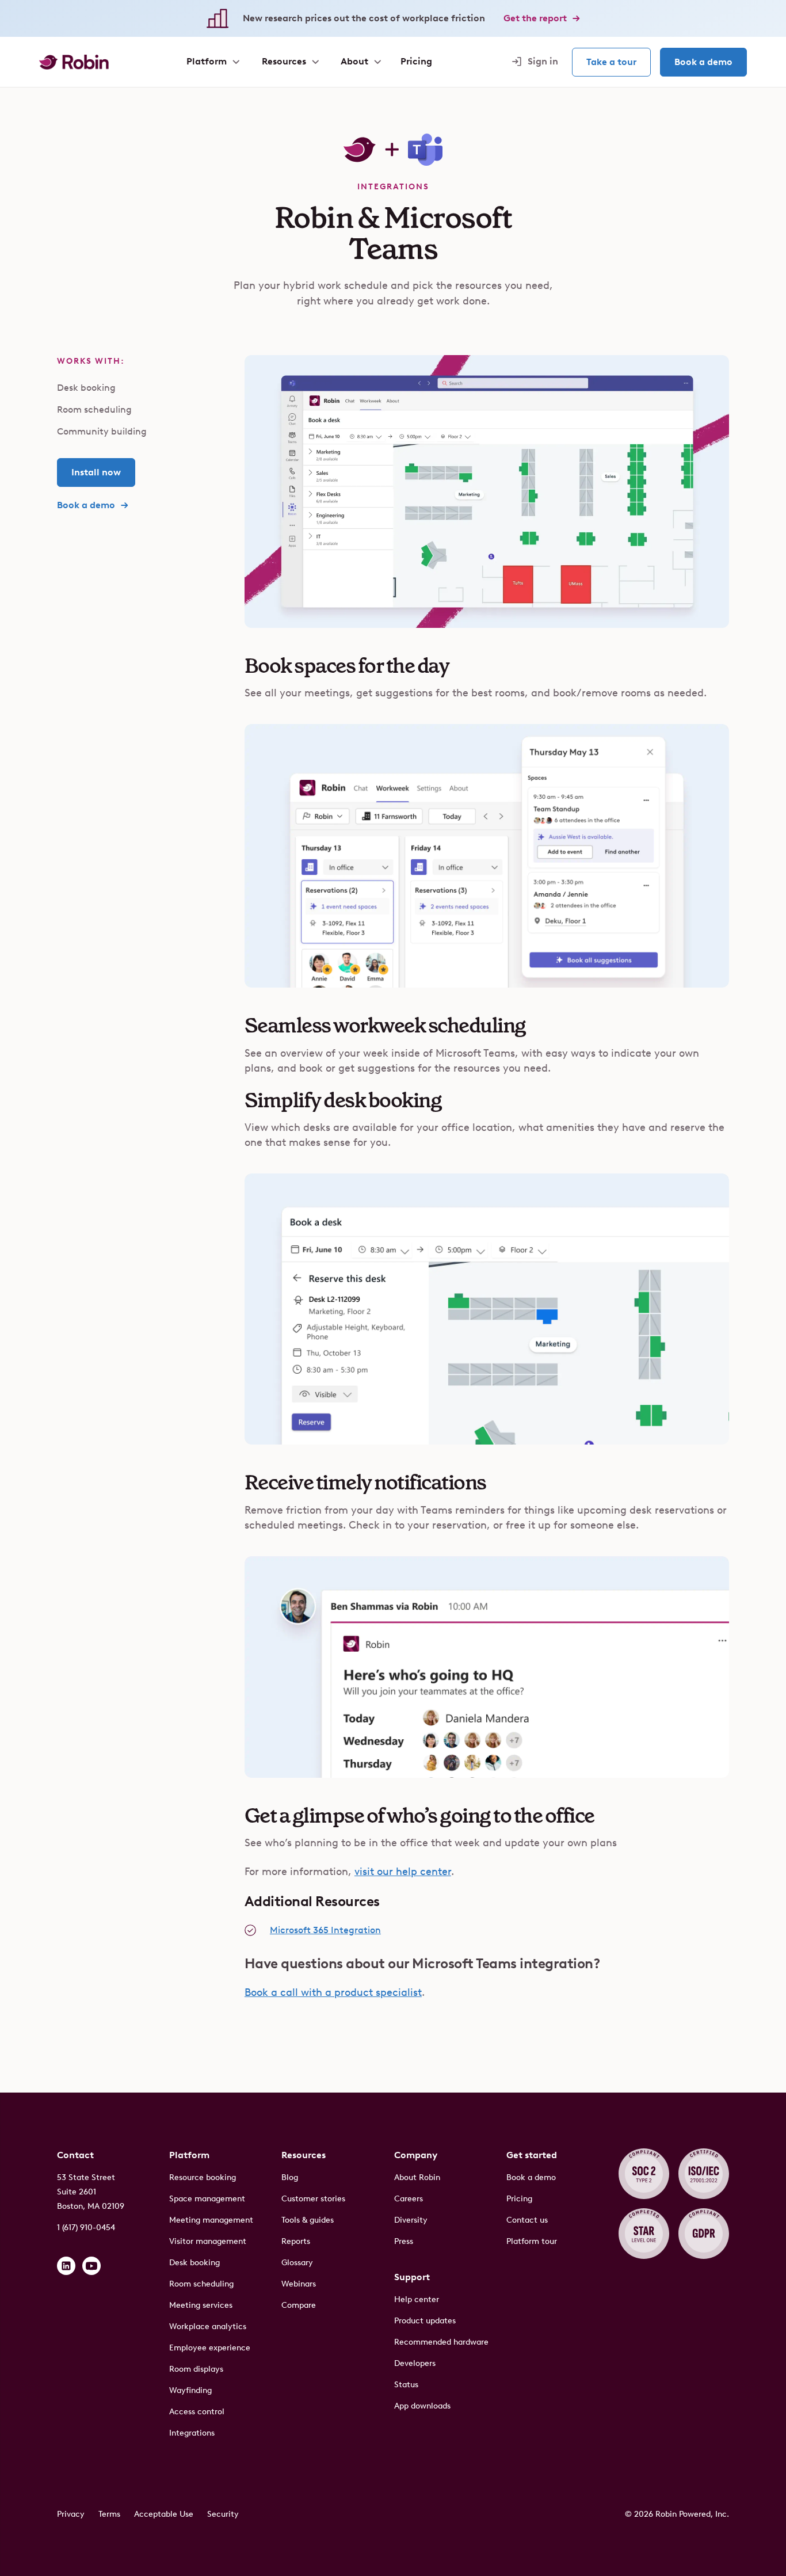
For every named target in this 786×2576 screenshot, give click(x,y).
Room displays (196, 2369)
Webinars (299, 2284)
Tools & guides (308, 2220)
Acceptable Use (164, 2514)
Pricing (519, 2199)
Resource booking (203, 2177)
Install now (96, 472)
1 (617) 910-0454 (86, 2228)
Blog (290, 2177)
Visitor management (208, 2241)
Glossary (297, 2263)
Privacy (71, 2514)
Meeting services (201, 2305)
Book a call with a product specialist (333, 1992)
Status (406, 2385)
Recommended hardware (441, 2342)
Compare (299, 2305)
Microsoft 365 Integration (325, 1930)
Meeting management (211, 2220)
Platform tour (532, 2241)
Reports (296, 2241)
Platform (189, 2155)
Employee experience (210, 2348)
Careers (409, 2199)
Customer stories (313, 2199)
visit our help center (403, 1872)
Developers (415, 2363)
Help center (417, 2299)
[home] (74, 62)
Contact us (527, 2220)
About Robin (417, 2177)
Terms (109, 2514)
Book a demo (703, 62)
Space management (207, 2199)
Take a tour (611, 62)
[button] (212, 62)
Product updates (425, 2321)
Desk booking (86, 388)
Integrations (192, 2433)
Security (223, 2514)
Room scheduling (94, 409)
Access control (197, 2412)
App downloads (422, 2406)
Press (404, 2241)
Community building (102, 431)
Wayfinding (190, 2390)
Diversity (411, 2220)
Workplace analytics (208, 2327)
